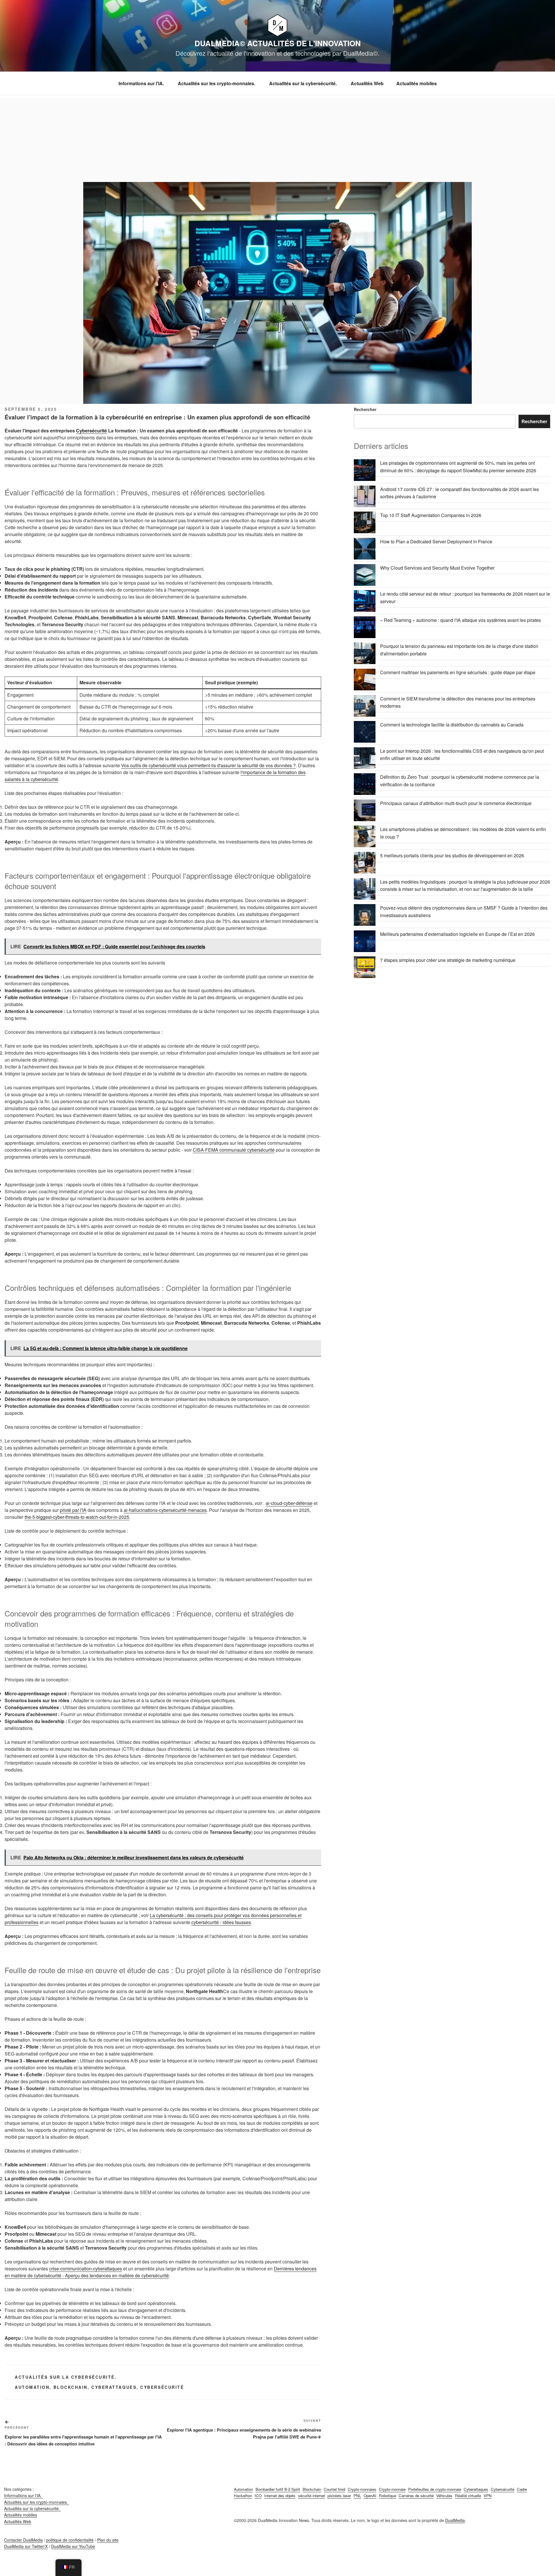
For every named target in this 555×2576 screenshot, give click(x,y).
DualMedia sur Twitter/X (26, 2546)
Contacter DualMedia (23, 2540)
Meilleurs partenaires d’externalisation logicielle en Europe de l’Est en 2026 (457, 934)
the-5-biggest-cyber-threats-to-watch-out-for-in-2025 (77, 1517)
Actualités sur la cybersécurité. (304, 83)
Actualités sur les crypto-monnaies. (217, 83)
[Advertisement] (277, 139)
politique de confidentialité (70, 2540)
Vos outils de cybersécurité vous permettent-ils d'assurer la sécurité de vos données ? (208, 765)
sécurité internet (311, 2496)
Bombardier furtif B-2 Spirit (278, 2489)
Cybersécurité (91, 431)
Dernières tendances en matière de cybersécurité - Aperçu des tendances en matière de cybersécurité (161, 2272)
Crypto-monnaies (362, 2489)
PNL (357, 2496)
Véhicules (444, 2496)
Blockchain (71, 2387)
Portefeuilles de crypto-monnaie (435, 2489)
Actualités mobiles (417, 83)
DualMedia (455, 2520)
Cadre (522, 2489)
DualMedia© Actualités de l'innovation (278, 43)
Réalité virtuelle (468, 2496)
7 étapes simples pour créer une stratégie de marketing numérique (448, 960)
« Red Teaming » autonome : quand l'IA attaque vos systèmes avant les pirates (460, 620)
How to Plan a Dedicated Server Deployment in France (436, 541)
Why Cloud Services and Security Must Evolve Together (437, 568)
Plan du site (108, 2540)
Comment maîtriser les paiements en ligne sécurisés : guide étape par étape (458, 672)
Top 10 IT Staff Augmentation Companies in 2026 (431, 515)
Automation (32, 2387)
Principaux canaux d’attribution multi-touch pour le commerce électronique (456, 803)
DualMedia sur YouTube (73, 2546)
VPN (488, 2496)
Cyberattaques (114, 2387)
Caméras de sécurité (416, 2496)
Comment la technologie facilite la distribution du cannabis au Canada (452, 725)
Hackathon (243, 2496)
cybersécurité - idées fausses (221, 1922)
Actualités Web (367, 83)
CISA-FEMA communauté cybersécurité (234, 1150)
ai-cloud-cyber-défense (289, 1503)
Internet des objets (280, 2496)
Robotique (387, 2496)
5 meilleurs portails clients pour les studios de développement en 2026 (452, 855)
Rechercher (365, 409)
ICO (258, 2496)
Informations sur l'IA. (142, 83)
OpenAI (370, 2496)
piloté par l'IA (73, 1510)
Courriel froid (334, 2489)
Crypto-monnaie (392, 2489)
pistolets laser (339, 2496)
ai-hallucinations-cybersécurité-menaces (165, 1510)
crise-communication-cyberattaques (86, 2269)
